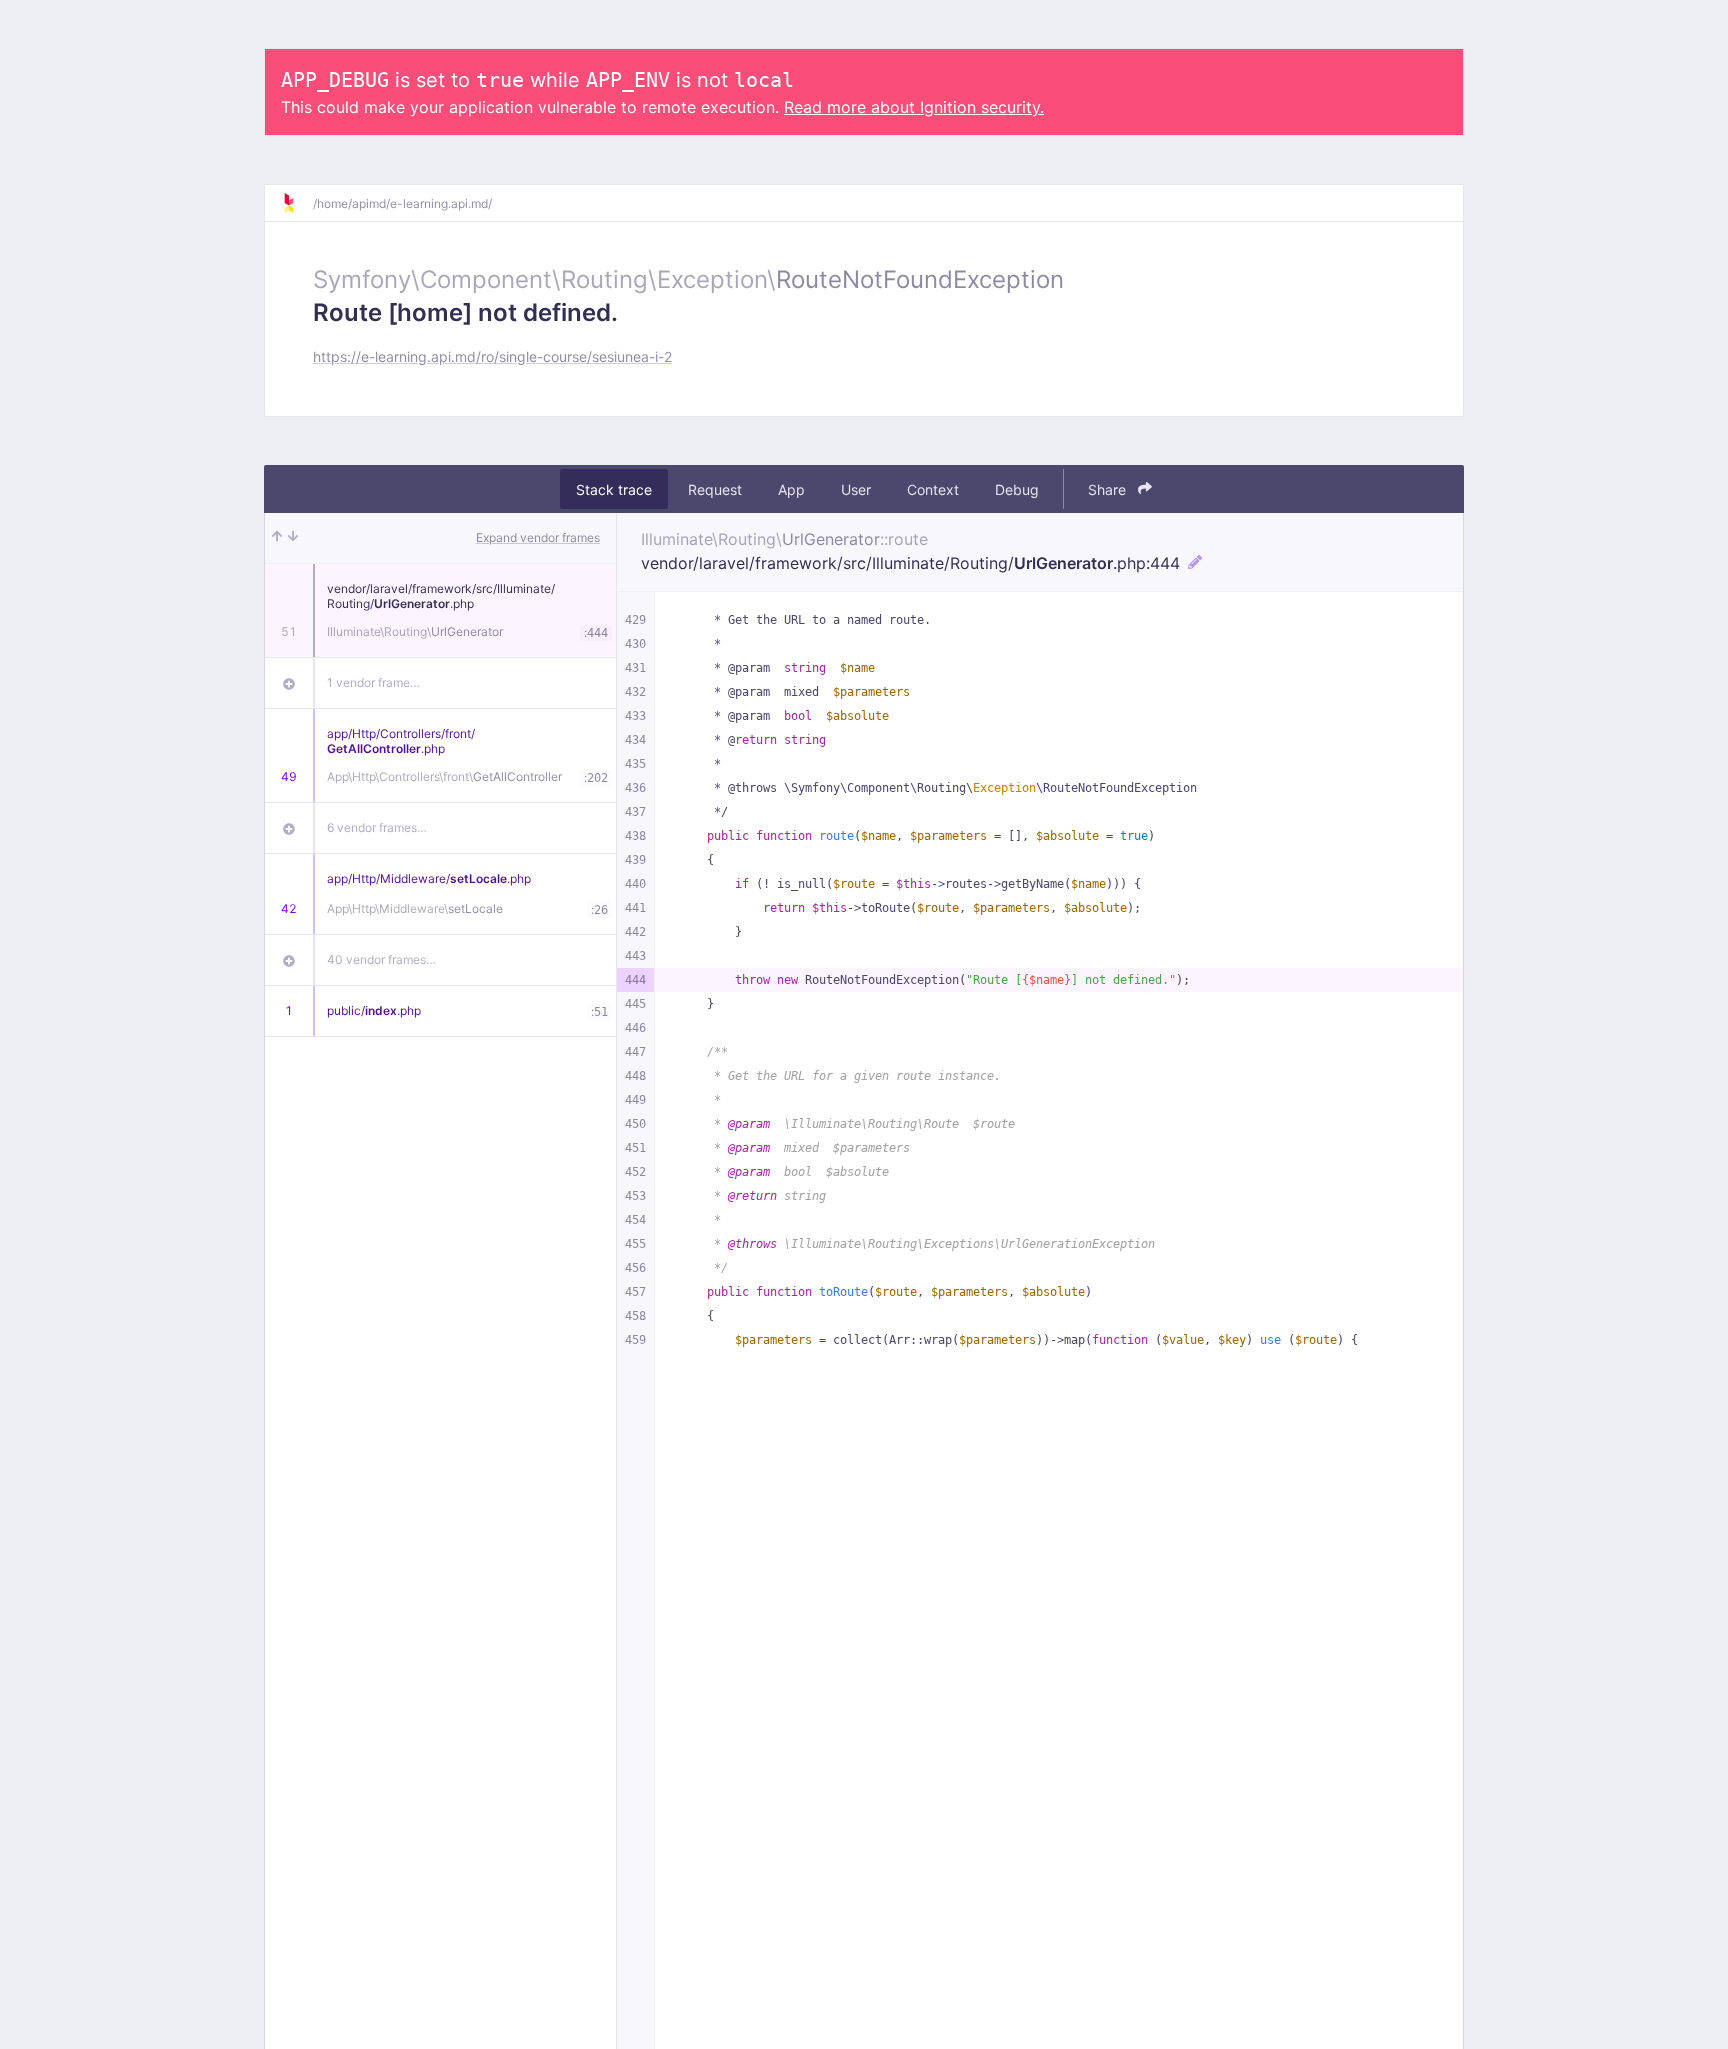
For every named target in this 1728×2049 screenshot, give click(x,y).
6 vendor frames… (377, 827)
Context (933, 489)
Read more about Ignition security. (914, 107)
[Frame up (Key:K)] (277, 538)
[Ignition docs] (297, 203)
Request (715, 489)
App (791, 489)
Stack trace (614, 489)
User (856, 489)
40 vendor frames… (381, 959)
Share (1109, 489)
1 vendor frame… (373, 682)
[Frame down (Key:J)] (293, 538)
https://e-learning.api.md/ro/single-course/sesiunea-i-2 (492, 356)
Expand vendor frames (538, 537)
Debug (1017, 489)
